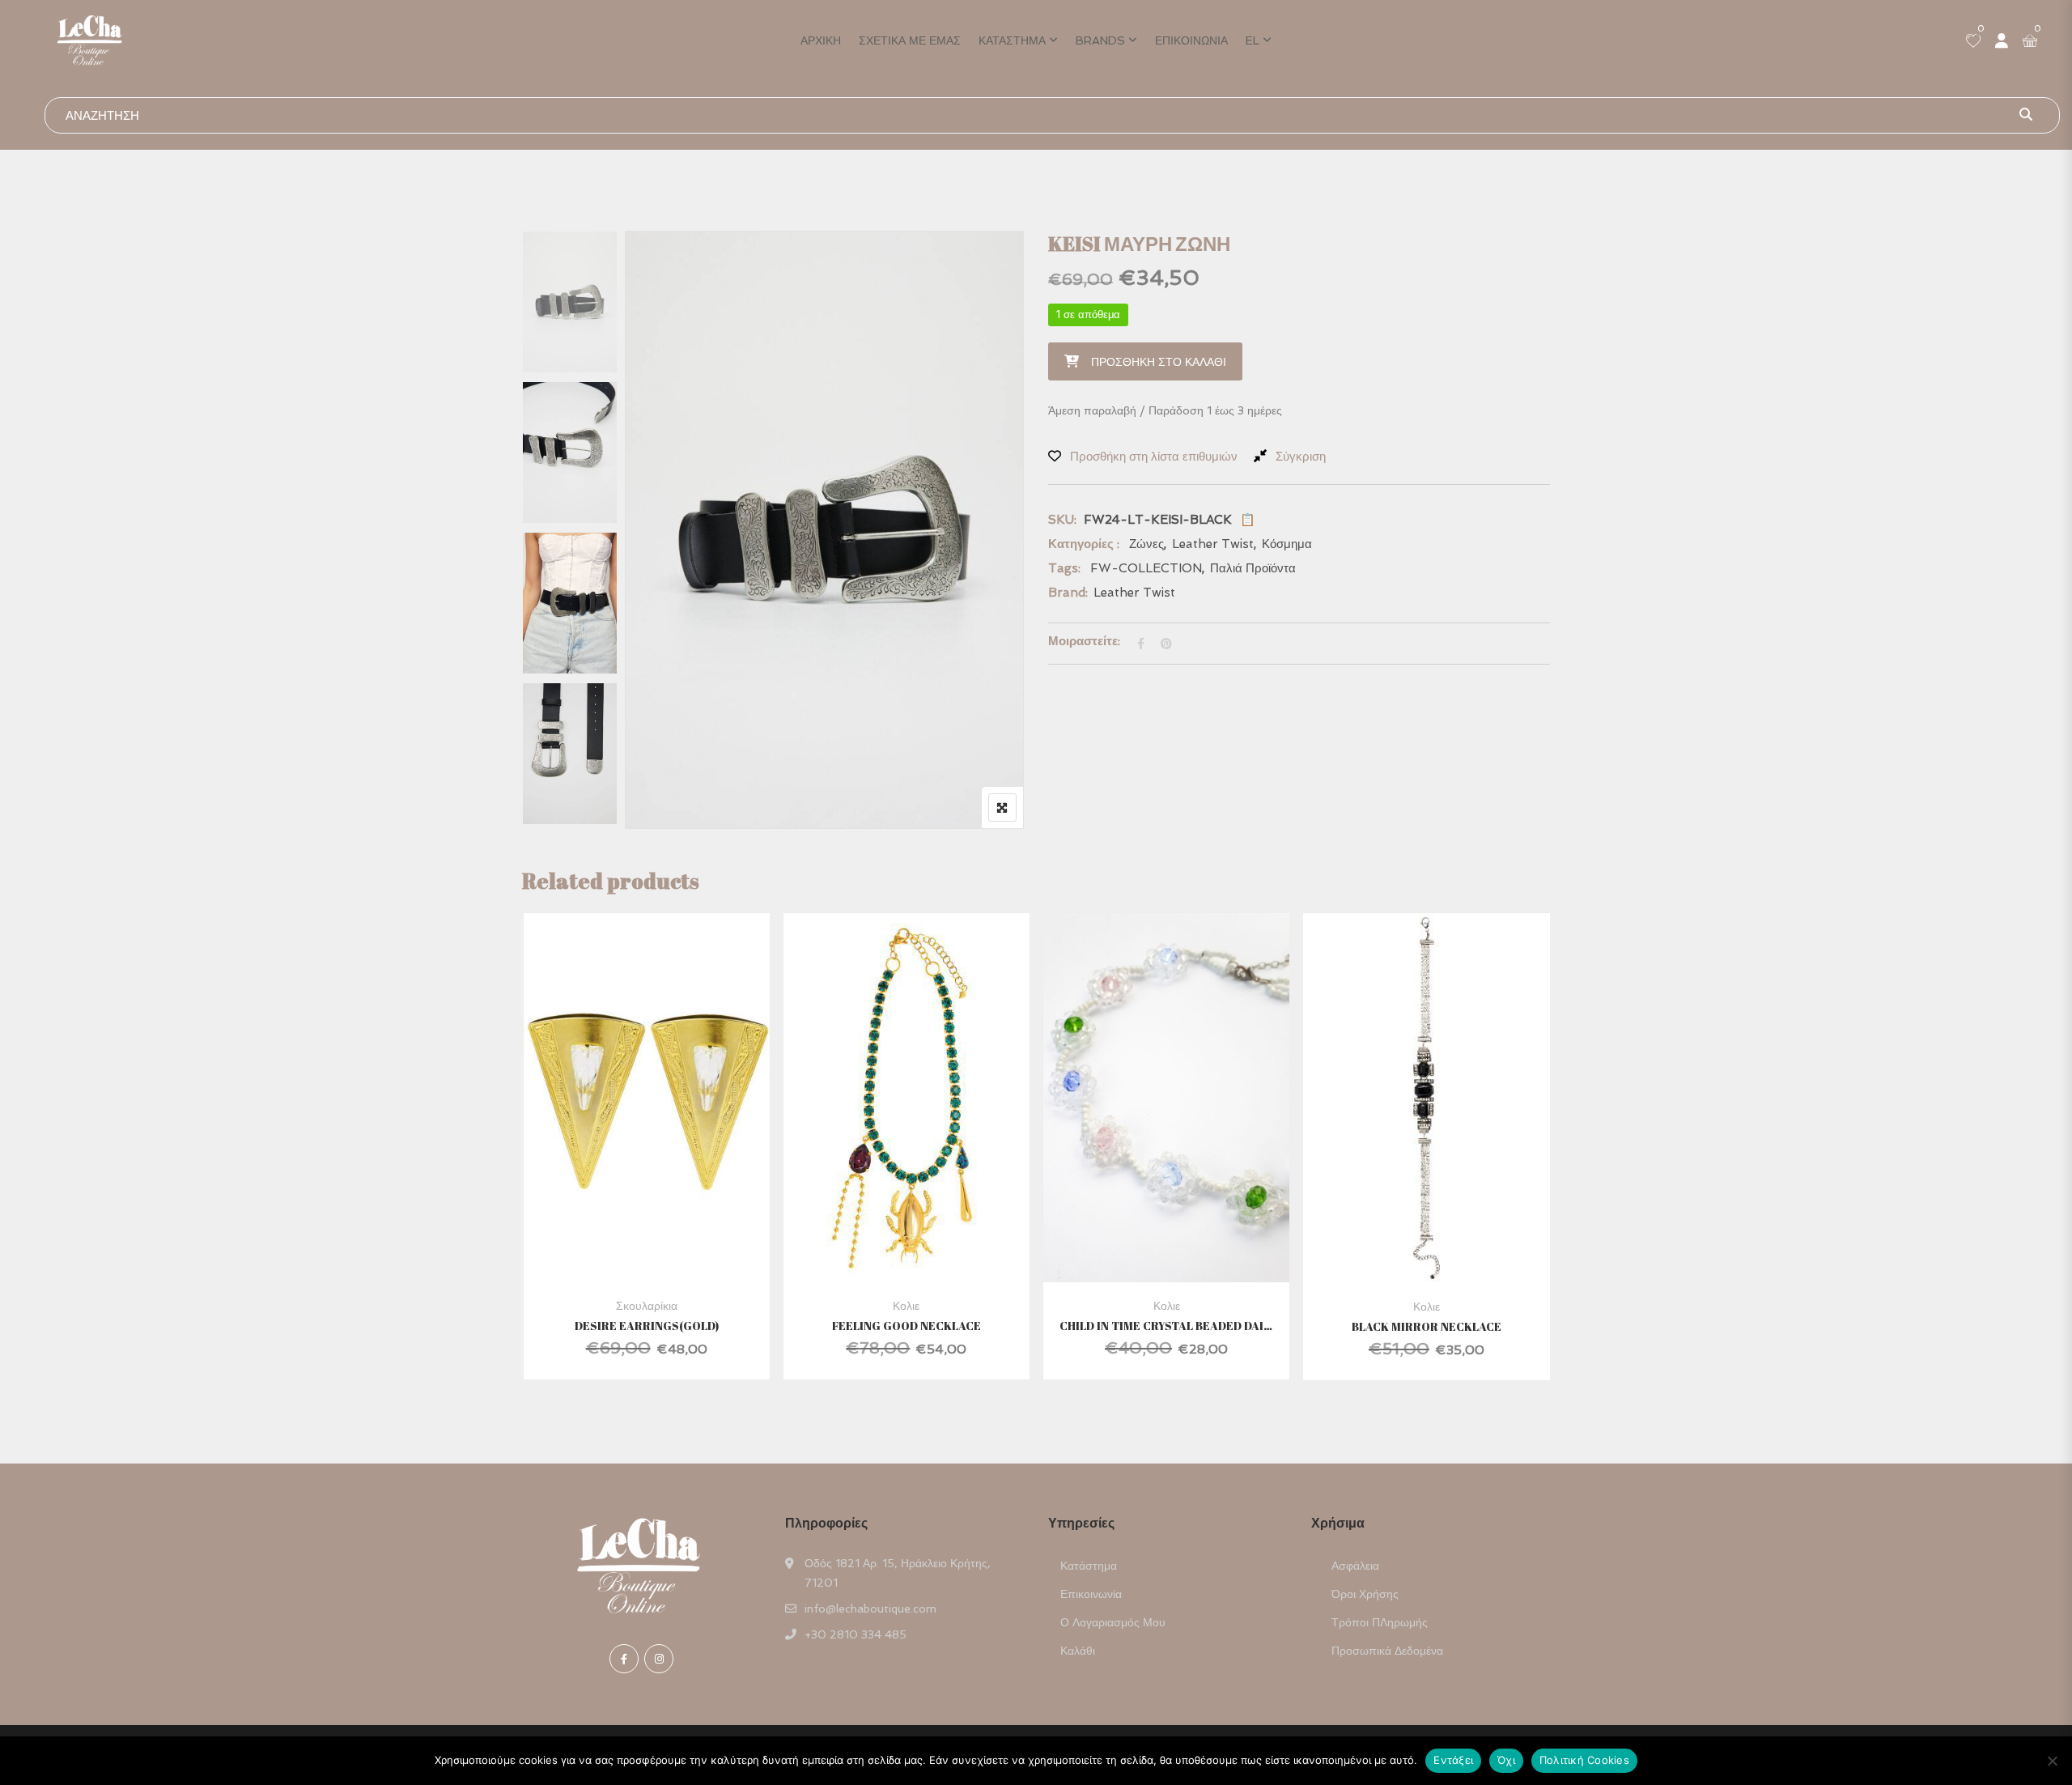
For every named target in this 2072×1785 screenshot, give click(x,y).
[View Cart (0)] (2030, 42)
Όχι (1506, 1760)
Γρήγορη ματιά (647, 1243)
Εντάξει (1453, 1760)
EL (1253, 40)
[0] (1973, 42)
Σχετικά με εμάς (910, 40)
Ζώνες (1146, 544)
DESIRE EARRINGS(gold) (647, 1326)
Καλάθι (1078, 1651)
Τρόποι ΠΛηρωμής (1380, 1622)
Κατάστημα (1012, 40)
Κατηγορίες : (1084, 544)
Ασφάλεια (1355, 1566)
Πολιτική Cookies (1584, 1760)
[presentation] (533, 1162)
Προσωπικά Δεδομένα (1387, 1651)
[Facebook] (624, 1659)
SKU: (1062, 520)
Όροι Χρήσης (1365, 1594)
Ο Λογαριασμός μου (1113, 1622)
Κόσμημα (1287, 544)
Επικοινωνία (1191, 40)
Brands (1100, 40)
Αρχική (821, 40)
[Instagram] (659, 1659)
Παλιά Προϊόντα (1253, 568)
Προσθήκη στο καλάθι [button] (624, 1135)
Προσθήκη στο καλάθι (1159, 362)
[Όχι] (2052, 1761)
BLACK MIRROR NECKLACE (1427, 1326)
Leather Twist (1213, 544)
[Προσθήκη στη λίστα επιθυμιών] (667, 1135)
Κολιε (906, 1306)
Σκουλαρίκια (647, 1306)
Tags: (1064, 568)
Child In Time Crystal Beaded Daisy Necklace (1166, 1326)
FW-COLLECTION (1146, 568)
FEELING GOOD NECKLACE (906, 1326)
